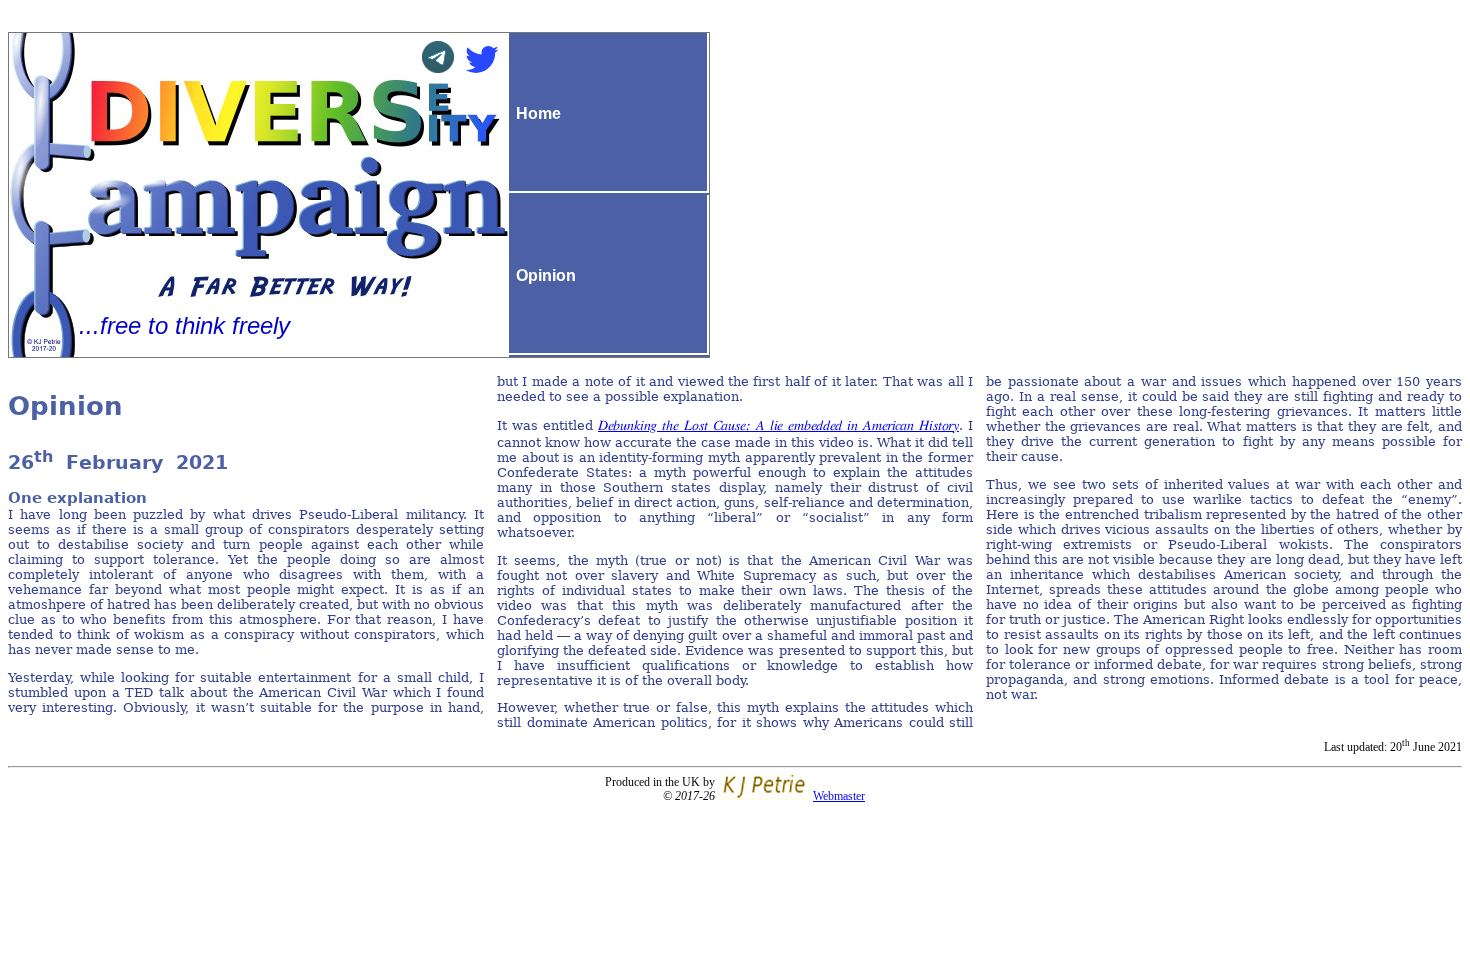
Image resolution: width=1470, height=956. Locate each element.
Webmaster (839, 796)
